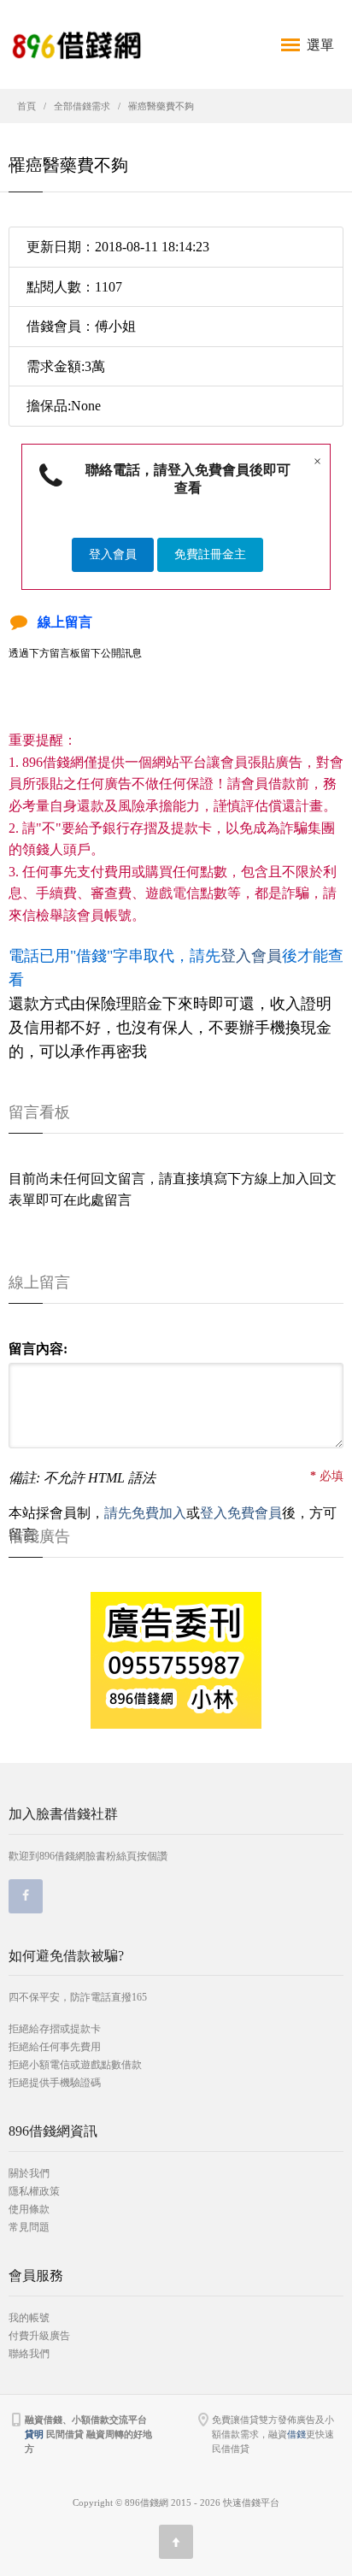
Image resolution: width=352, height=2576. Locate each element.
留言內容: (38, 1349)
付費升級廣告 (39, 2336)
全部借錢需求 (82, 106)
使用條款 (29, 2209)
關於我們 (29, 2173)
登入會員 (113, 554)
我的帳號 (29, 2318)
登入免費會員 (241, 1513)
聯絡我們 (29, 2354)
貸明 (34, 2434)
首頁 (26, 106)
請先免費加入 (145, 1513)
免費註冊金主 (210, 554)
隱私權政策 (34, 2191)
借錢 (296, 2434)
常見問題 (29, 2227)
